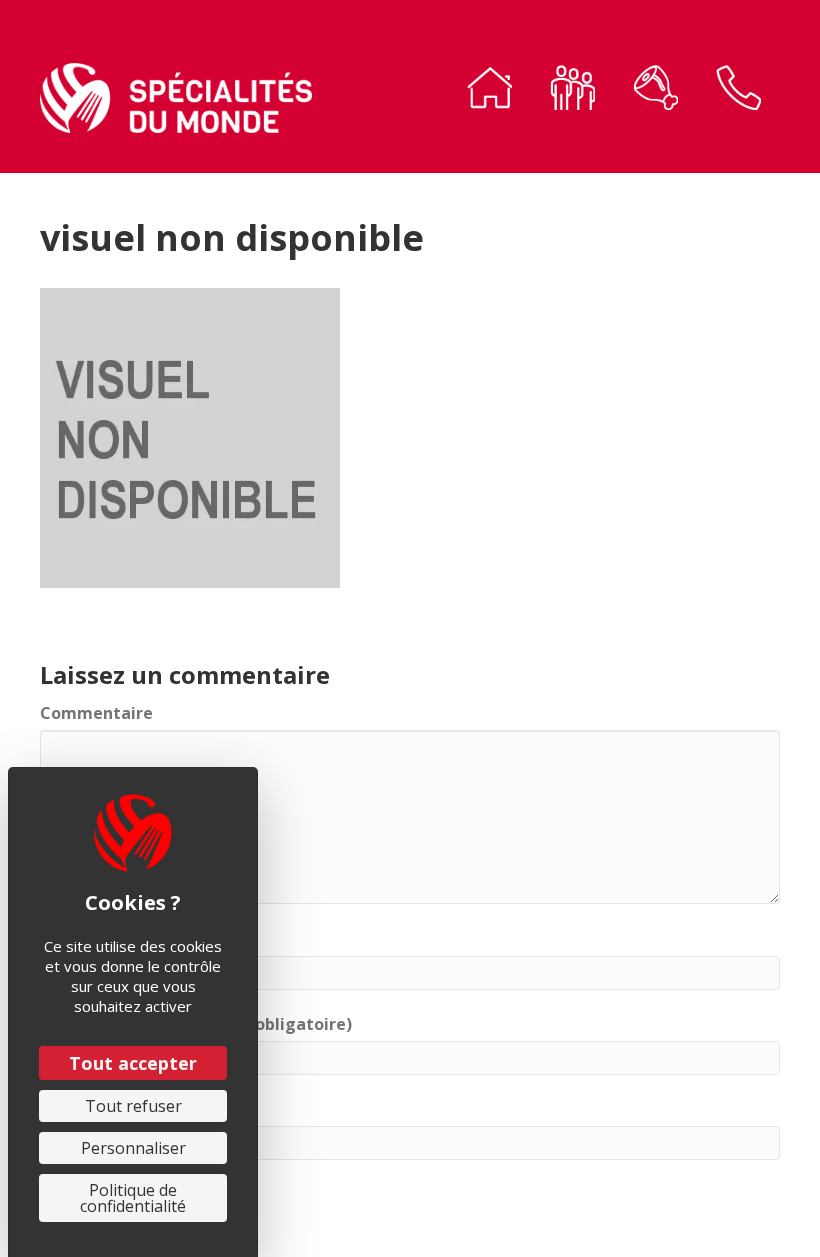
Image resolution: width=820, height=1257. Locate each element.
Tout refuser (133, 1106)
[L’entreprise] (572, 91)
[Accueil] (489, 91)
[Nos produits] (655, 91)
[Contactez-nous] (738, 91)
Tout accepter (133, 1063)
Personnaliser (133, 1148)
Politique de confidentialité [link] (133, 1198)
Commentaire (96, 713)
